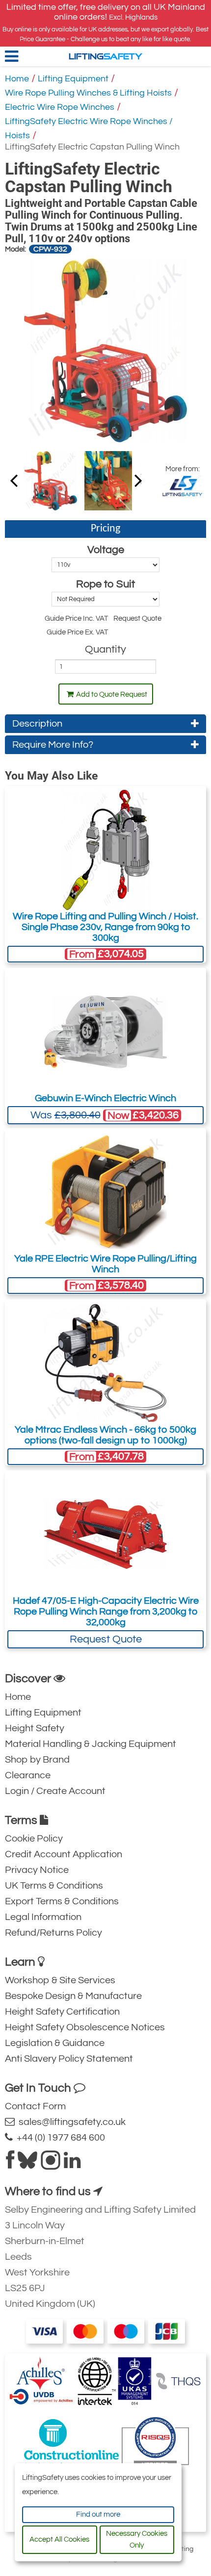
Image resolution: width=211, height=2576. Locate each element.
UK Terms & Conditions (54, 1886)
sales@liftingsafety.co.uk (70, 2122)
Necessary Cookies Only (137, 2539)
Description (37, 724)
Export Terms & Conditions (62, 1901)
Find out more (98, 2514)
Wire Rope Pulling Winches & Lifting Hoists (88, 93)
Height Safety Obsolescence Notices (85, 2027)
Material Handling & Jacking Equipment (91, 1744)
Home (17, 79)
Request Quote (106, 1639)
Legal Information (43, 1917)
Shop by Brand (37, 1760)
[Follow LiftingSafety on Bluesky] (27, 2164)
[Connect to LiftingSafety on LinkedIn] (72, 2164)
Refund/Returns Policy (53, 1933)
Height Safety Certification (62, 2012)
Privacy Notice (37, 1870)
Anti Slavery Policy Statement (69, 2059)
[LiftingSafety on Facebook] (10, 2164)
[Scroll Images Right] (14, 480)
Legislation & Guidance (55, 2043)
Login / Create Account (55, 1791)
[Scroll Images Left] (138, 480)
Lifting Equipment (73, 79)
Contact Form (35, 2106)
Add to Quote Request (112, 695)
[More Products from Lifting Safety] (182, 485)
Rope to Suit (105, 584)
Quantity (105, 649)
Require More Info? (53, 745)
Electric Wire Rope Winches (60, 107)
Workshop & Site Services (60, 1980)
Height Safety (35, 1728)
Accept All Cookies (59, 2539)
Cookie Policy (34, 1839)
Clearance (28, 1775)
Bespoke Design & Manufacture (73, 1996)
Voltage (106, 550)
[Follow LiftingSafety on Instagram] (51, 2164)
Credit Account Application (64, 1854)
